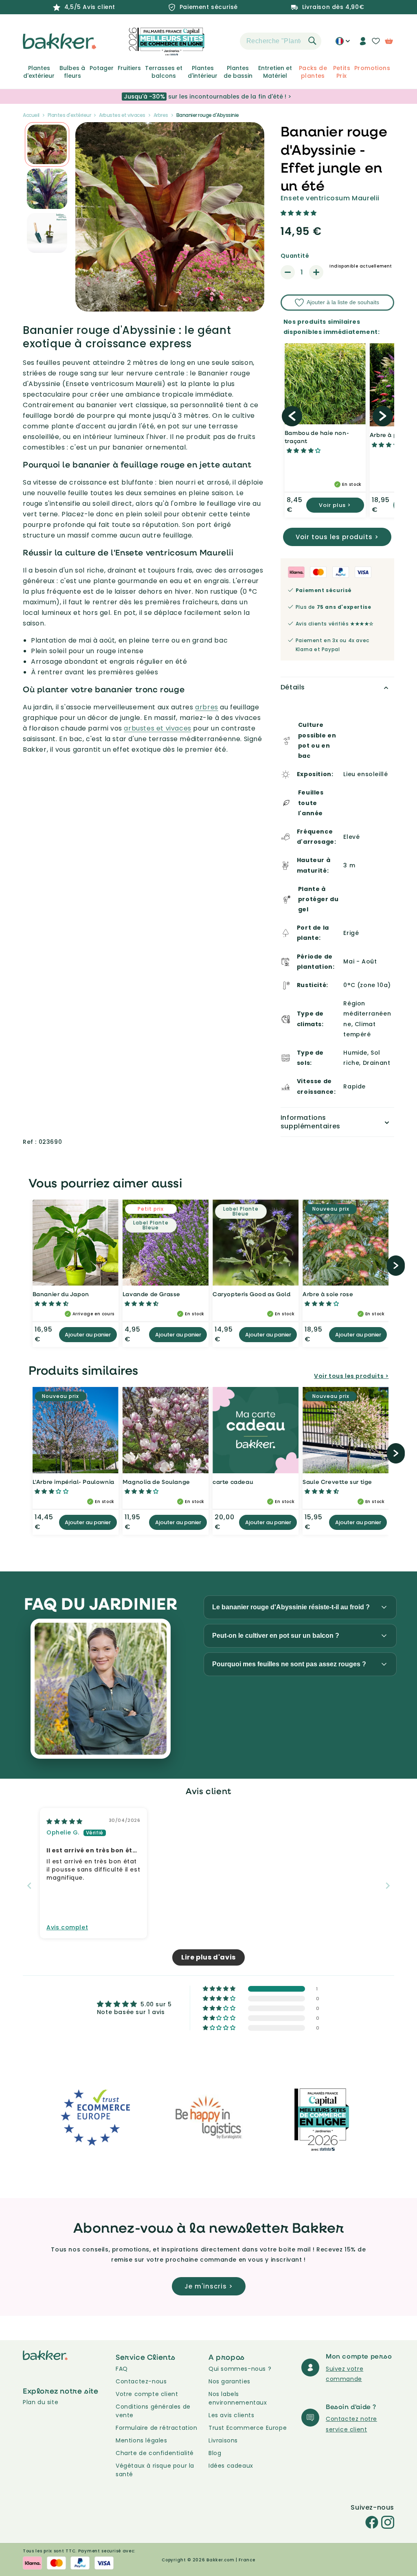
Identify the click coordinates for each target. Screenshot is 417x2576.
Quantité (295, 256)
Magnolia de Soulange (156, 1482)
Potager (102, 68)
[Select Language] (343, 44)
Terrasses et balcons (164, 72)
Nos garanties (229, 2381)
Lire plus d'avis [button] (208, 1957)
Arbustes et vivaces (122, 115)
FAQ (122, 2369)
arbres (207, 707)
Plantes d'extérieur (39, 72)
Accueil (31, 115)
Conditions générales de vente (153, 2411)
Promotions (372, 68)
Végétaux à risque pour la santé (155, 2470)
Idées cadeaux (231, 2466)
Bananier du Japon (61, 1294)
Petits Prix (342, 72)
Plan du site (41, 2402)
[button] (226, 41)
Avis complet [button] (67, 1928)
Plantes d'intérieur (203, 72)
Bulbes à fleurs (72, 72)
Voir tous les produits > (337, 537)
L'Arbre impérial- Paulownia (74, 1482)
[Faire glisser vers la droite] (383, 416)
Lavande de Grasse (151, 1294)
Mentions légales (142, 2440)
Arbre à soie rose (328, 1294)
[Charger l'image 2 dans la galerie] (47, 144)
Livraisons (223, 2440)
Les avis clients (232, 2415)
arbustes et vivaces (157, 728)
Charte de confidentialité (155, 2453)
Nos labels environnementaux (238, 2398)
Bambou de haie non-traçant (317, 437)
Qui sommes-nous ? (240, 2369)
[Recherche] (312, 41)
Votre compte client (147, 2394)
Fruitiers (129, 68)
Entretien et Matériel (275, 72)
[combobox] (281, 41)
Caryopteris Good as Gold (251, 1294)
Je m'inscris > (209, 2286)
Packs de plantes (313, 72)
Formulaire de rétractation (157, 2428)
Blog (215, 2453)
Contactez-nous (141, 2381)
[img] (65, 1821)
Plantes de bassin (238, 72)
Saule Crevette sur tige (337, 1482)
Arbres (161, 115)
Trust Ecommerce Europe (248, 2428)
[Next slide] (388, 1886)
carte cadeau (233, 1482)
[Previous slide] (29, 1886)
